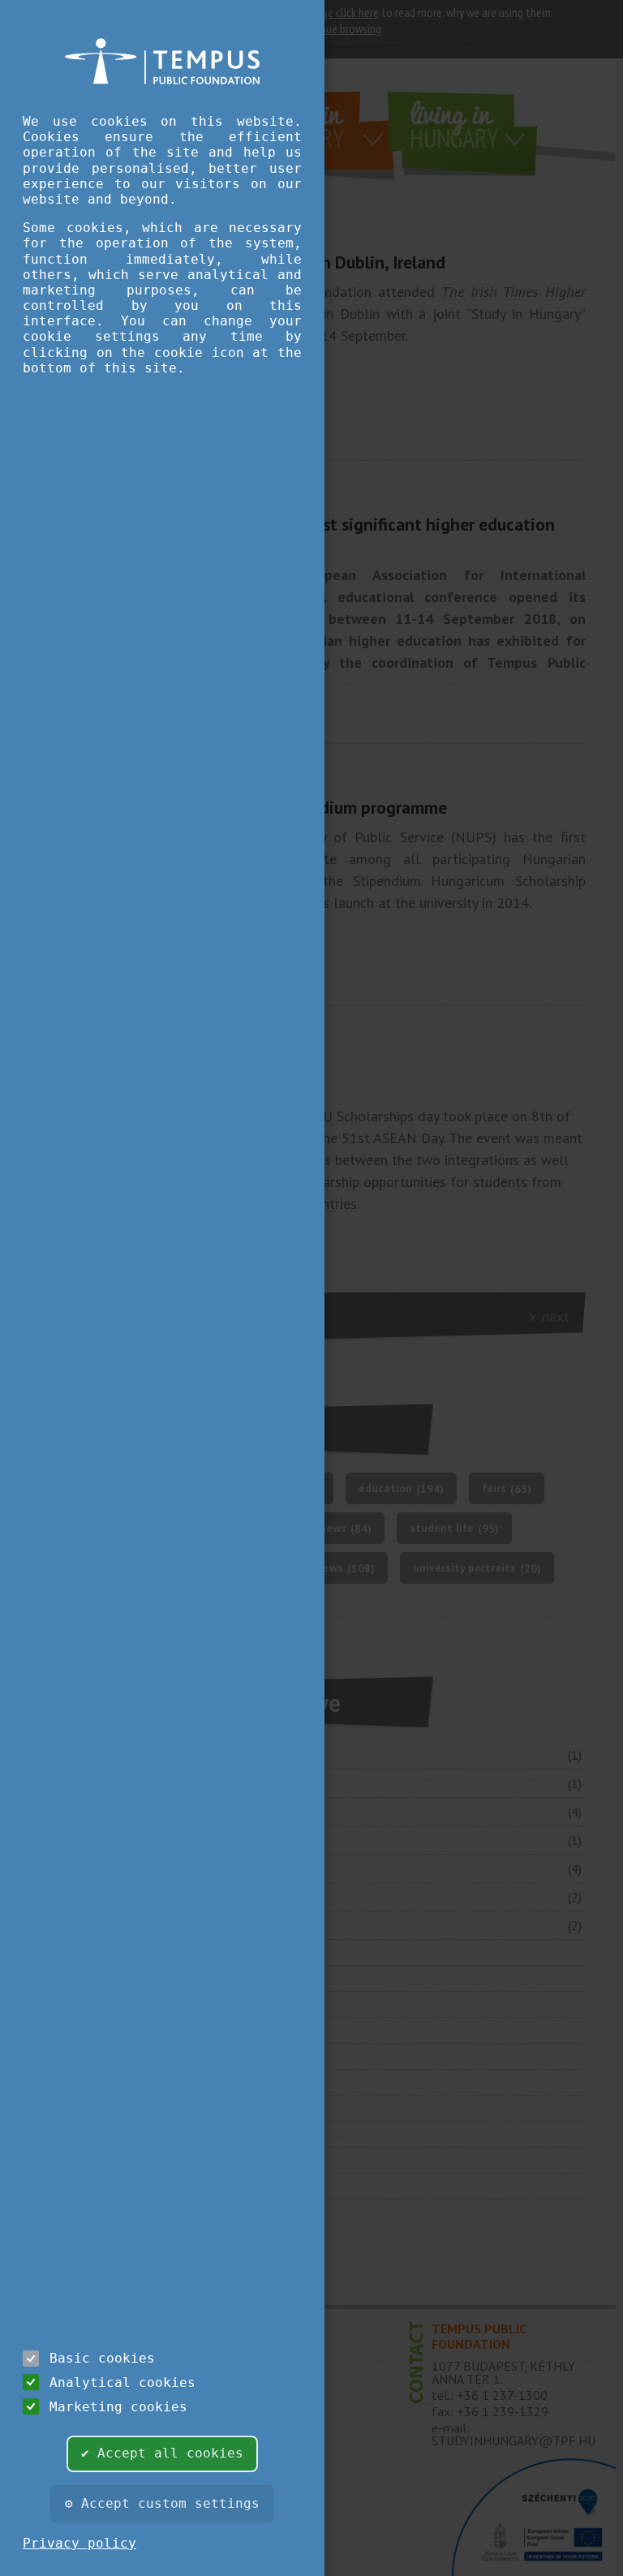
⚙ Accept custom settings (162, 2503)
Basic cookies (102, 2358)
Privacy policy (79, 2543)
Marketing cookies (118, 2407)
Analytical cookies (122, 2382)
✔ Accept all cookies (162, 2453)
